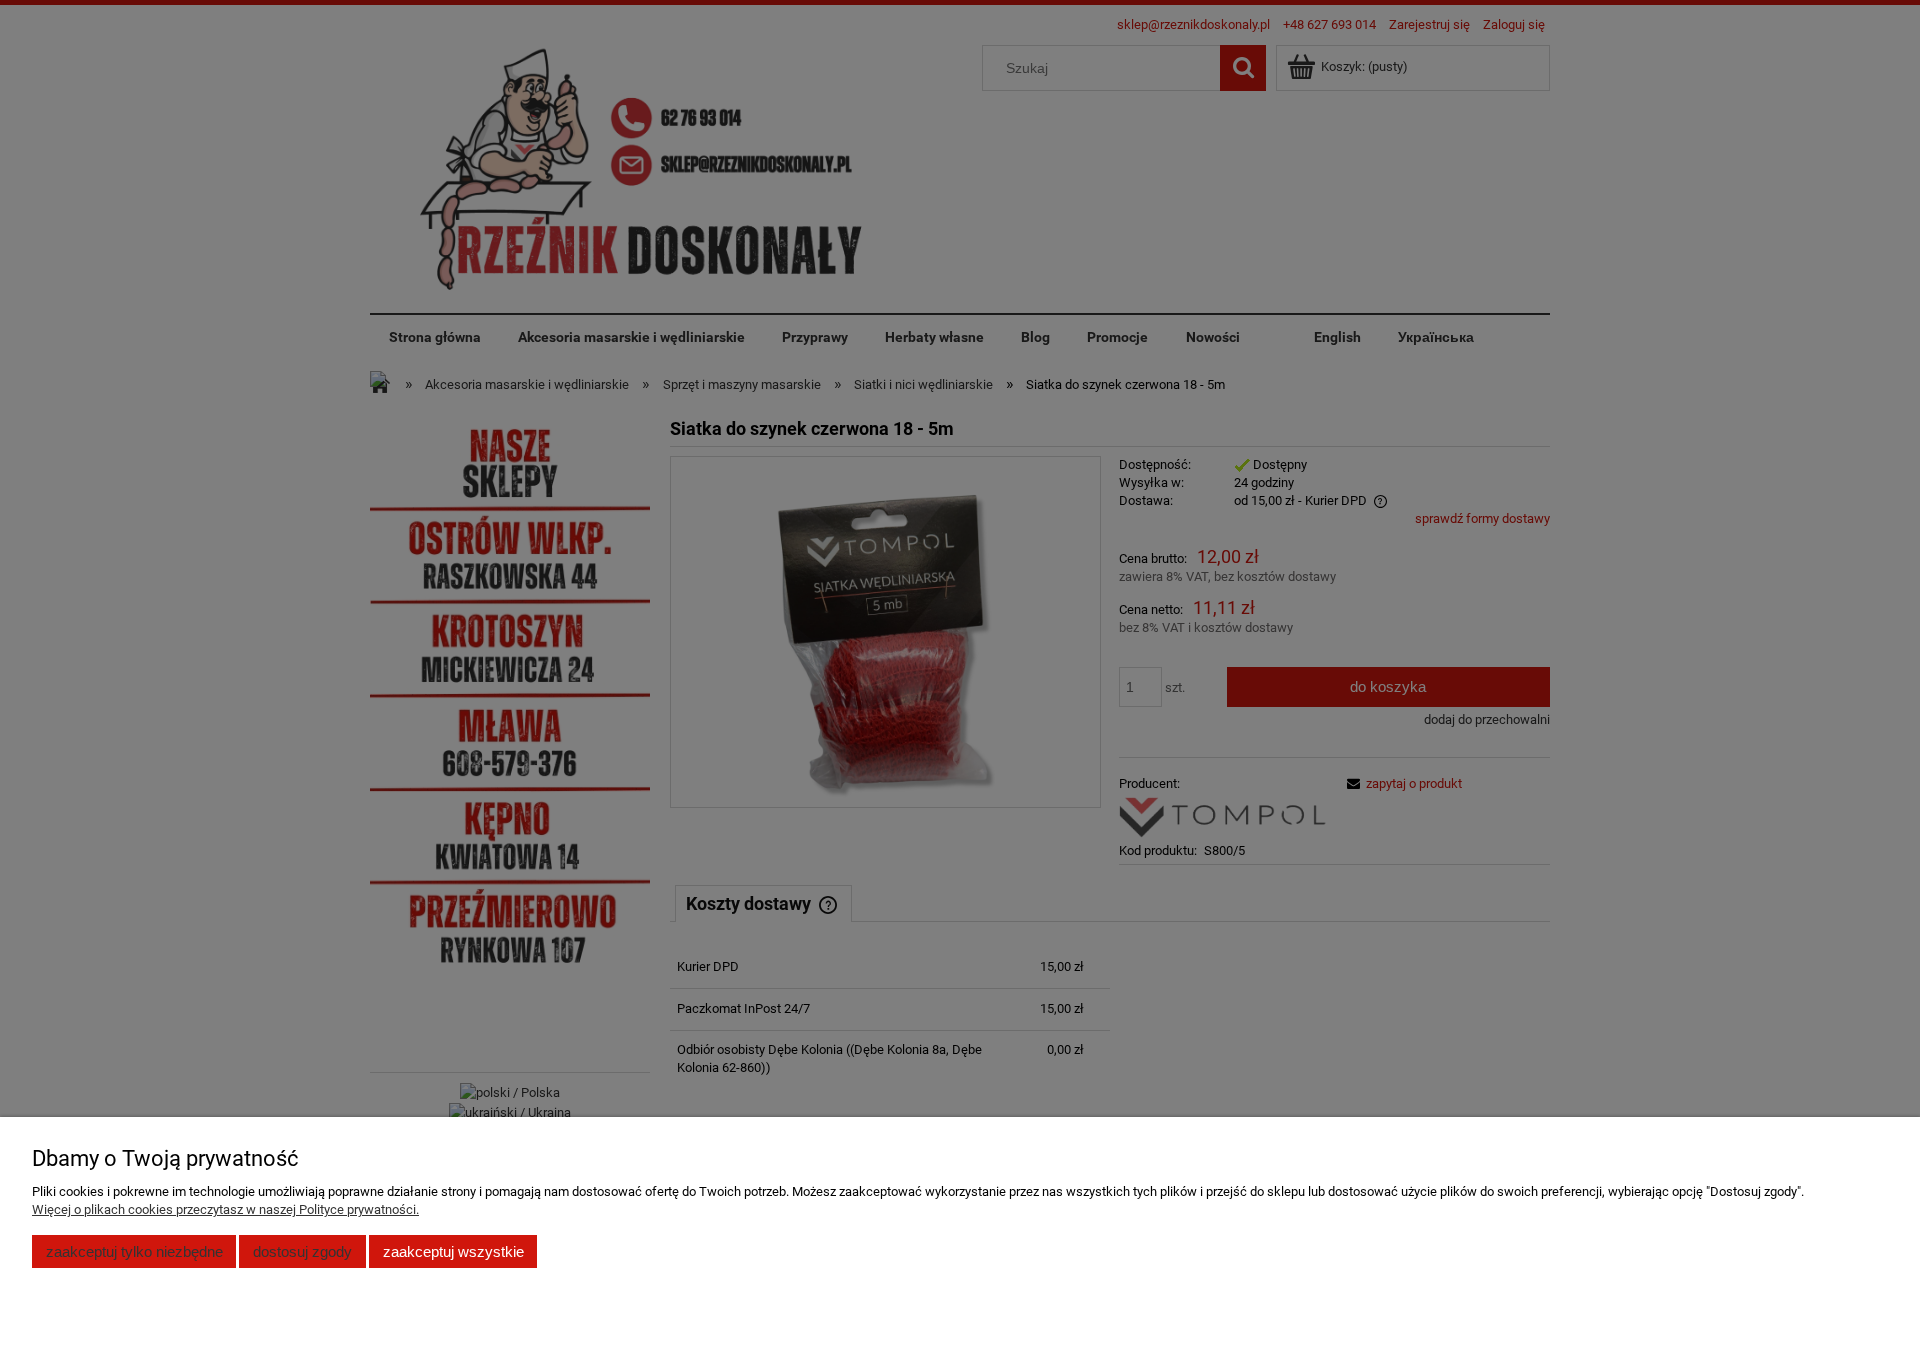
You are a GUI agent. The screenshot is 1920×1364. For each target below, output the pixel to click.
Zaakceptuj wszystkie (453, 1251)
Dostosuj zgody (302, 1251)
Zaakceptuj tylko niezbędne (134, 1251)
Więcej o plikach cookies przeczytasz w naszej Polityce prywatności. (225, 1209)
